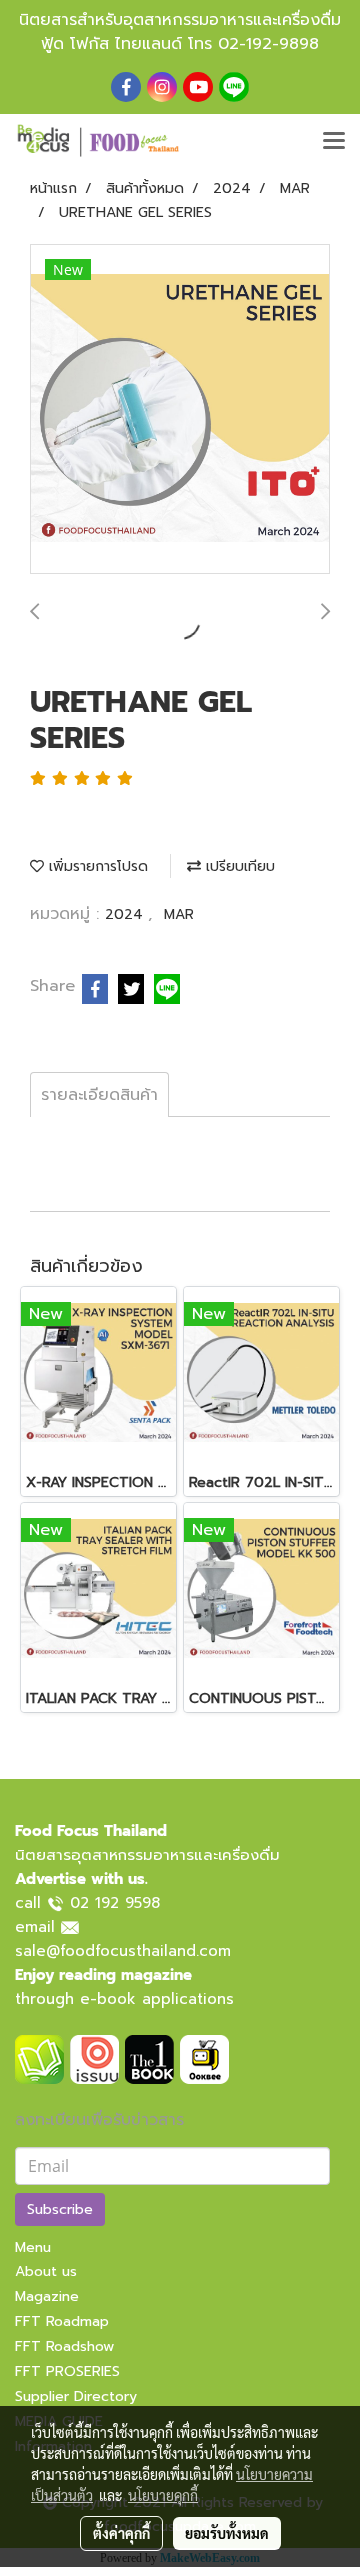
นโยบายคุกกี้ (163, 2495)
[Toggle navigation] (334, 142)
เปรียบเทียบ (238, 866)
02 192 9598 (115, 1903)
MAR (179, 914)
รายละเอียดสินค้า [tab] (99, 1095)
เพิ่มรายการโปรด (96, 866)
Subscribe (60, 2209)
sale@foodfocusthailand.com (123, 1951)
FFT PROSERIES (67, 2371)
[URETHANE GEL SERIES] (180, 410)
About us (46, 2271)
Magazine (47, 2296)
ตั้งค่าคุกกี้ (121, 2533)
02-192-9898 (268, 44)
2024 (126, 914)
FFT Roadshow (64, 2346)
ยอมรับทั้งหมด (227, 2533)
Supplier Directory (76, 2396)
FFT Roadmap (62, 2321)
